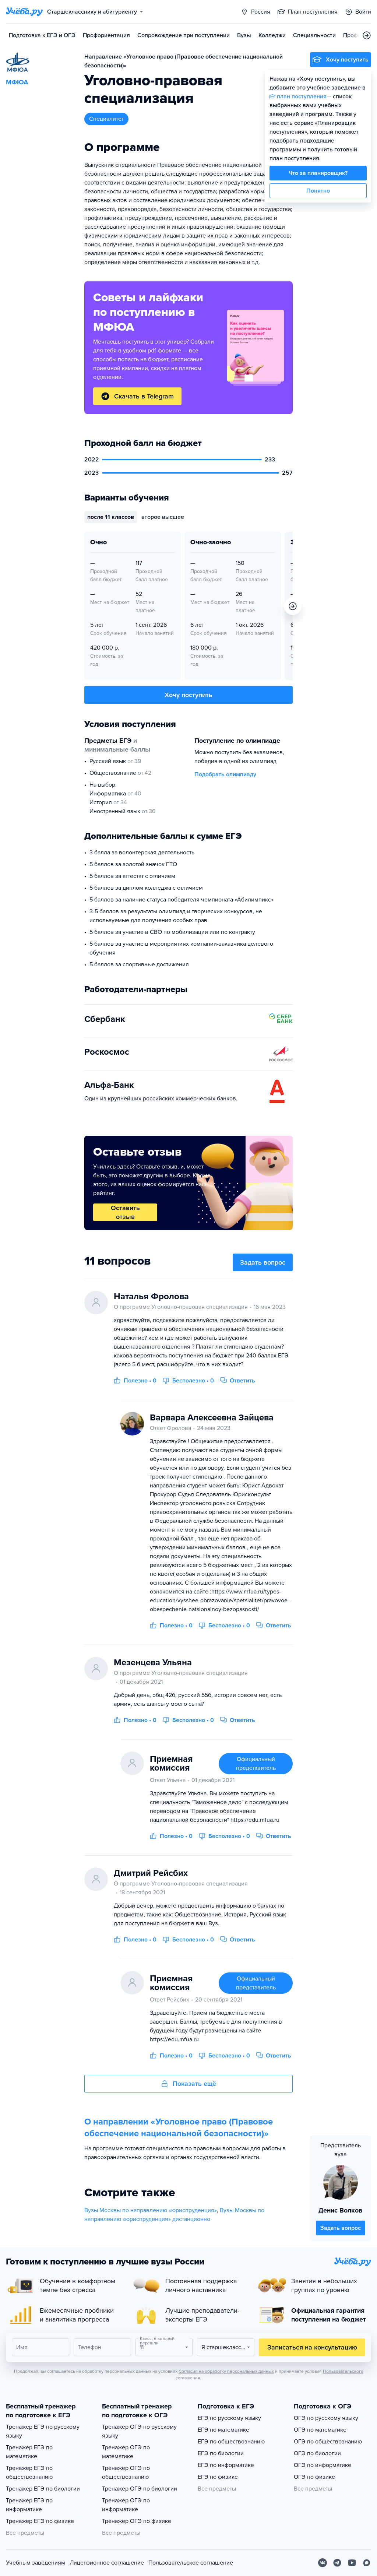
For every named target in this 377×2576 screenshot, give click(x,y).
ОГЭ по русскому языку (326, 2418)
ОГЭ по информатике (323, 2465)
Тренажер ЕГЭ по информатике (29, 2505)
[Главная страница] (24, 12)
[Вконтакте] (323, 2563)
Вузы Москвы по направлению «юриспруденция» (151, 2210)
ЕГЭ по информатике (226, 2465)
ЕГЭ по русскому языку (229, 2418)
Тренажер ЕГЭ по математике (29, 2452)
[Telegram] (337, 2563)
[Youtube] (352, 2563)
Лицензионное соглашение (107, 2563)
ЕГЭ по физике (218, 2477)
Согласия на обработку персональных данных (226, 2371)
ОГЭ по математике (320, 2430)
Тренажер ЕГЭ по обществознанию (29, 2473)
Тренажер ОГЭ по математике (126, 2452)
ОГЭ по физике (314, 2477)
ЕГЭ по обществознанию (231, 2442)
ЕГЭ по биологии (221, 2453)
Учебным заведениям (36, 2563)
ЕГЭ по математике (223, 2430)
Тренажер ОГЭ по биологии (140, 2489)
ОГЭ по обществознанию (328, 2442)
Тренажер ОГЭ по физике (137, 2521)
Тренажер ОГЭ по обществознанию (126, 2473)
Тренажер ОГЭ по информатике (126, 2505)
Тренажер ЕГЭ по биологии (43, 2489)
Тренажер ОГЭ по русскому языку (139, 2431)
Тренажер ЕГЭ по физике (40, 2521)
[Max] (367, 2563)
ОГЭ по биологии (317, 2453)
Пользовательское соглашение (191, 2563)
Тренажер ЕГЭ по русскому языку (43, 2431)
